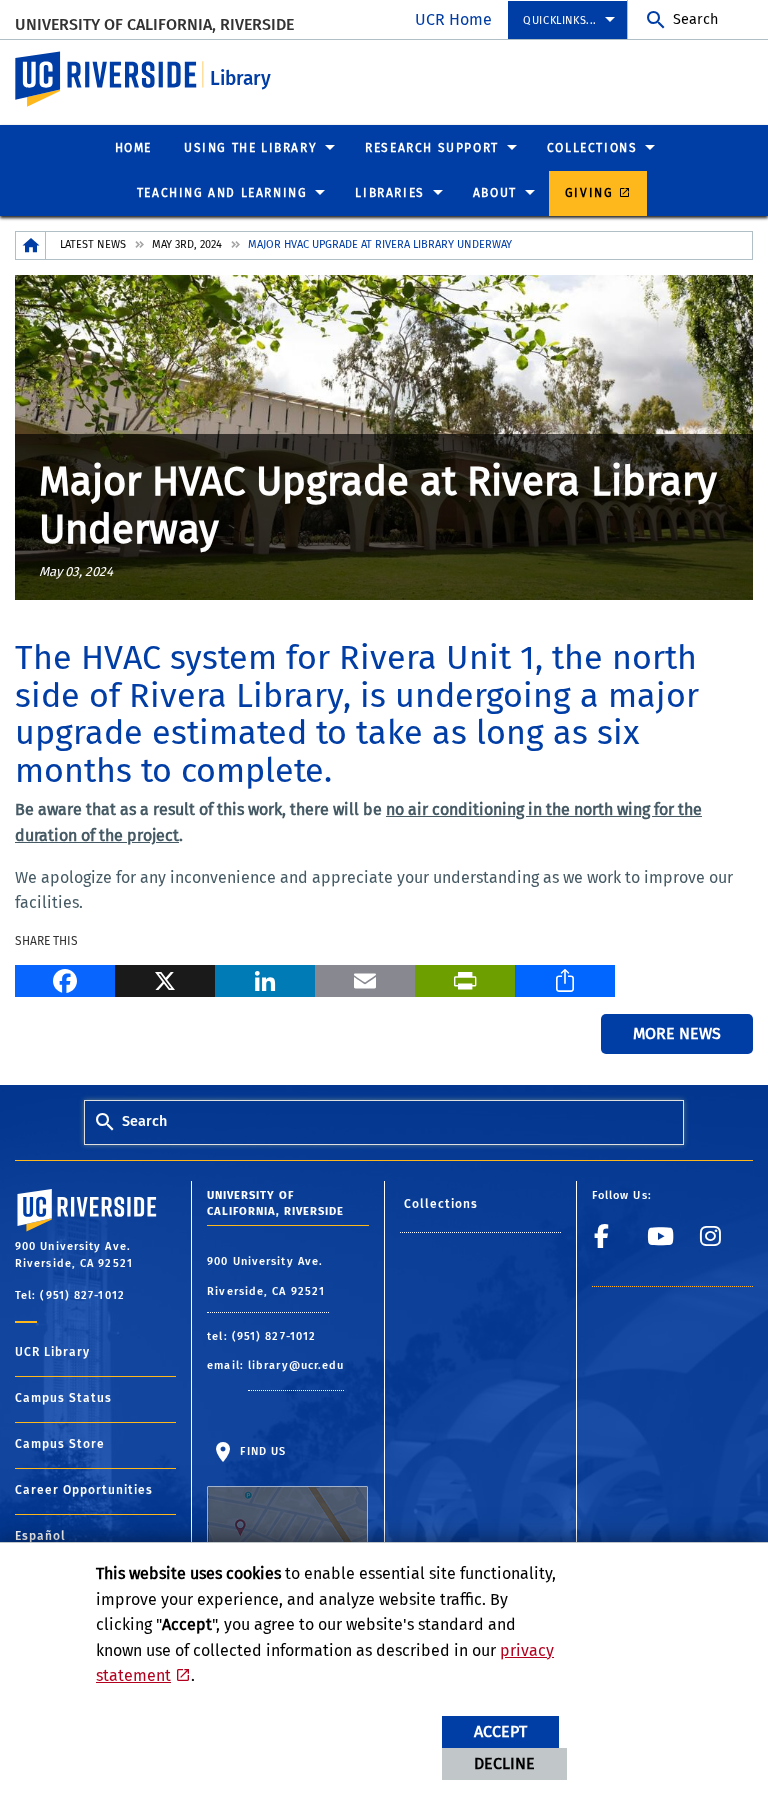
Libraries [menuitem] (389, 193)
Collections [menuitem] (592, 148)
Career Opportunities (84, 1490)
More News (677, 1033)
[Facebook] (65, 979)
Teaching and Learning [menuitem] (222, 193)
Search (695, 19)
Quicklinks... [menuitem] (560, 20)
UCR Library (52, 1352)
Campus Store (60, 1444)
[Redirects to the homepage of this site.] (31, 245)
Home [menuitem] (133, 148)
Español (40, 1536)
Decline (504, 1763)
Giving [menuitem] (589, 193)
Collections (441, 1204)
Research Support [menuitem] (432, 148)
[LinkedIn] (265, 979)
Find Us (261, 1451)
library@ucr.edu (296, 1365)
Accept (500, 1731)
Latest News (93, 244)
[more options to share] (565, 979)
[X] (165, 979)
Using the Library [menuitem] (250, 148)
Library (240, 78)
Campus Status (63, 1398)
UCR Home (453, 19)
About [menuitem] (495, 193)
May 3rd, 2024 (187, 244)
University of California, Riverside (154, 24)
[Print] (465, 979)
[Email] (365, 979)
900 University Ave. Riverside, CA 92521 (268, 1276)
